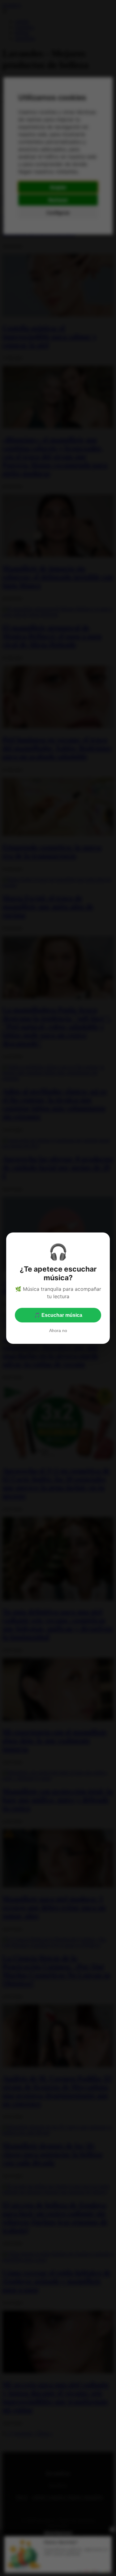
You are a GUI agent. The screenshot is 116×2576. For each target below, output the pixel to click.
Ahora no (58, 1330)
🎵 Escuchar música (58, 1315)
